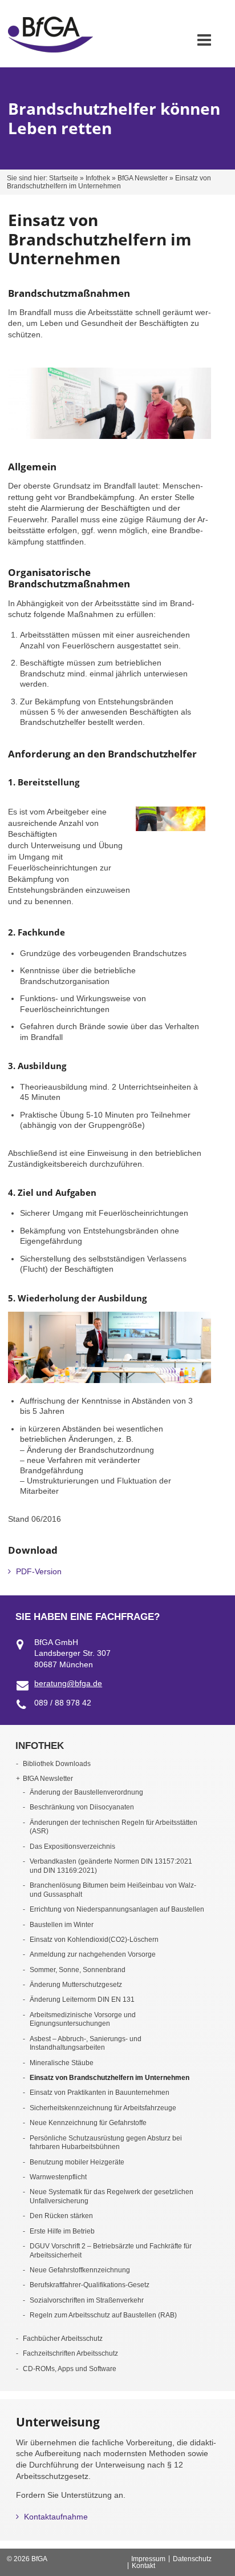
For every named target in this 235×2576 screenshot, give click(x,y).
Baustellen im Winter (62, 1925)
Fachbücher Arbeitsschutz (63, 2339)
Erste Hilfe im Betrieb (62, 2231)
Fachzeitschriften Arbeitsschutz (70, 2353)
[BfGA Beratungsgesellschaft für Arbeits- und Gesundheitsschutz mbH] (50, 50)
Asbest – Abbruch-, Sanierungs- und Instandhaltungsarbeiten (86, 2043)
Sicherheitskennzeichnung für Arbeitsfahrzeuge (103, 2108)
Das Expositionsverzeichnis (72, 1847)
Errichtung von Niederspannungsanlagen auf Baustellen (117, 1909)
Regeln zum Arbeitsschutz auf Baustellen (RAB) (103, 2315)
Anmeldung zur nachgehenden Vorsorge (93, 1954)
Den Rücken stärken (61, 2216)
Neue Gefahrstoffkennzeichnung (80, 2270)
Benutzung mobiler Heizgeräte (77, 2162)
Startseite (64, 178)
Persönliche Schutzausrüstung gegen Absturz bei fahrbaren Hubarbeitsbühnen (106, 2143)
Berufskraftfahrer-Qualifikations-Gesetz (90, 2285)
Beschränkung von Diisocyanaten (82, 1807)
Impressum (148, 2559)
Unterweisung (58, 2422)
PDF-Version (39, 1571)
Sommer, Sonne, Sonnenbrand (78, 1970)
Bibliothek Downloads (57, 1764)
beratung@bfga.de (68, 1683)
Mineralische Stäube (62, 2063)
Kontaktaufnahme (56, 2517)
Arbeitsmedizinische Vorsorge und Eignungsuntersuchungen (83, 2019)
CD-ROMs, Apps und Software (70, 2369)
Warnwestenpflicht (58, 2177)
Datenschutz (192, 2559)
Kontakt (143, 2566)
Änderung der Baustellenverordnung (86, 1792)
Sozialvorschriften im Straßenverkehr (87, 2300)
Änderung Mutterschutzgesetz (76, 1985)
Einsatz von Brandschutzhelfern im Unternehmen (110, 2078)
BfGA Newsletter (143, 178)
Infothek (98, 178)
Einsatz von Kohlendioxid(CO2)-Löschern (94, 1940)
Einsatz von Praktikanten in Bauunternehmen (100, 2093)
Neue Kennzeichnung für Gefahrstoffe (88, 2123)
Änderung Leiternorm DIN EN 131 (82, 1999)
